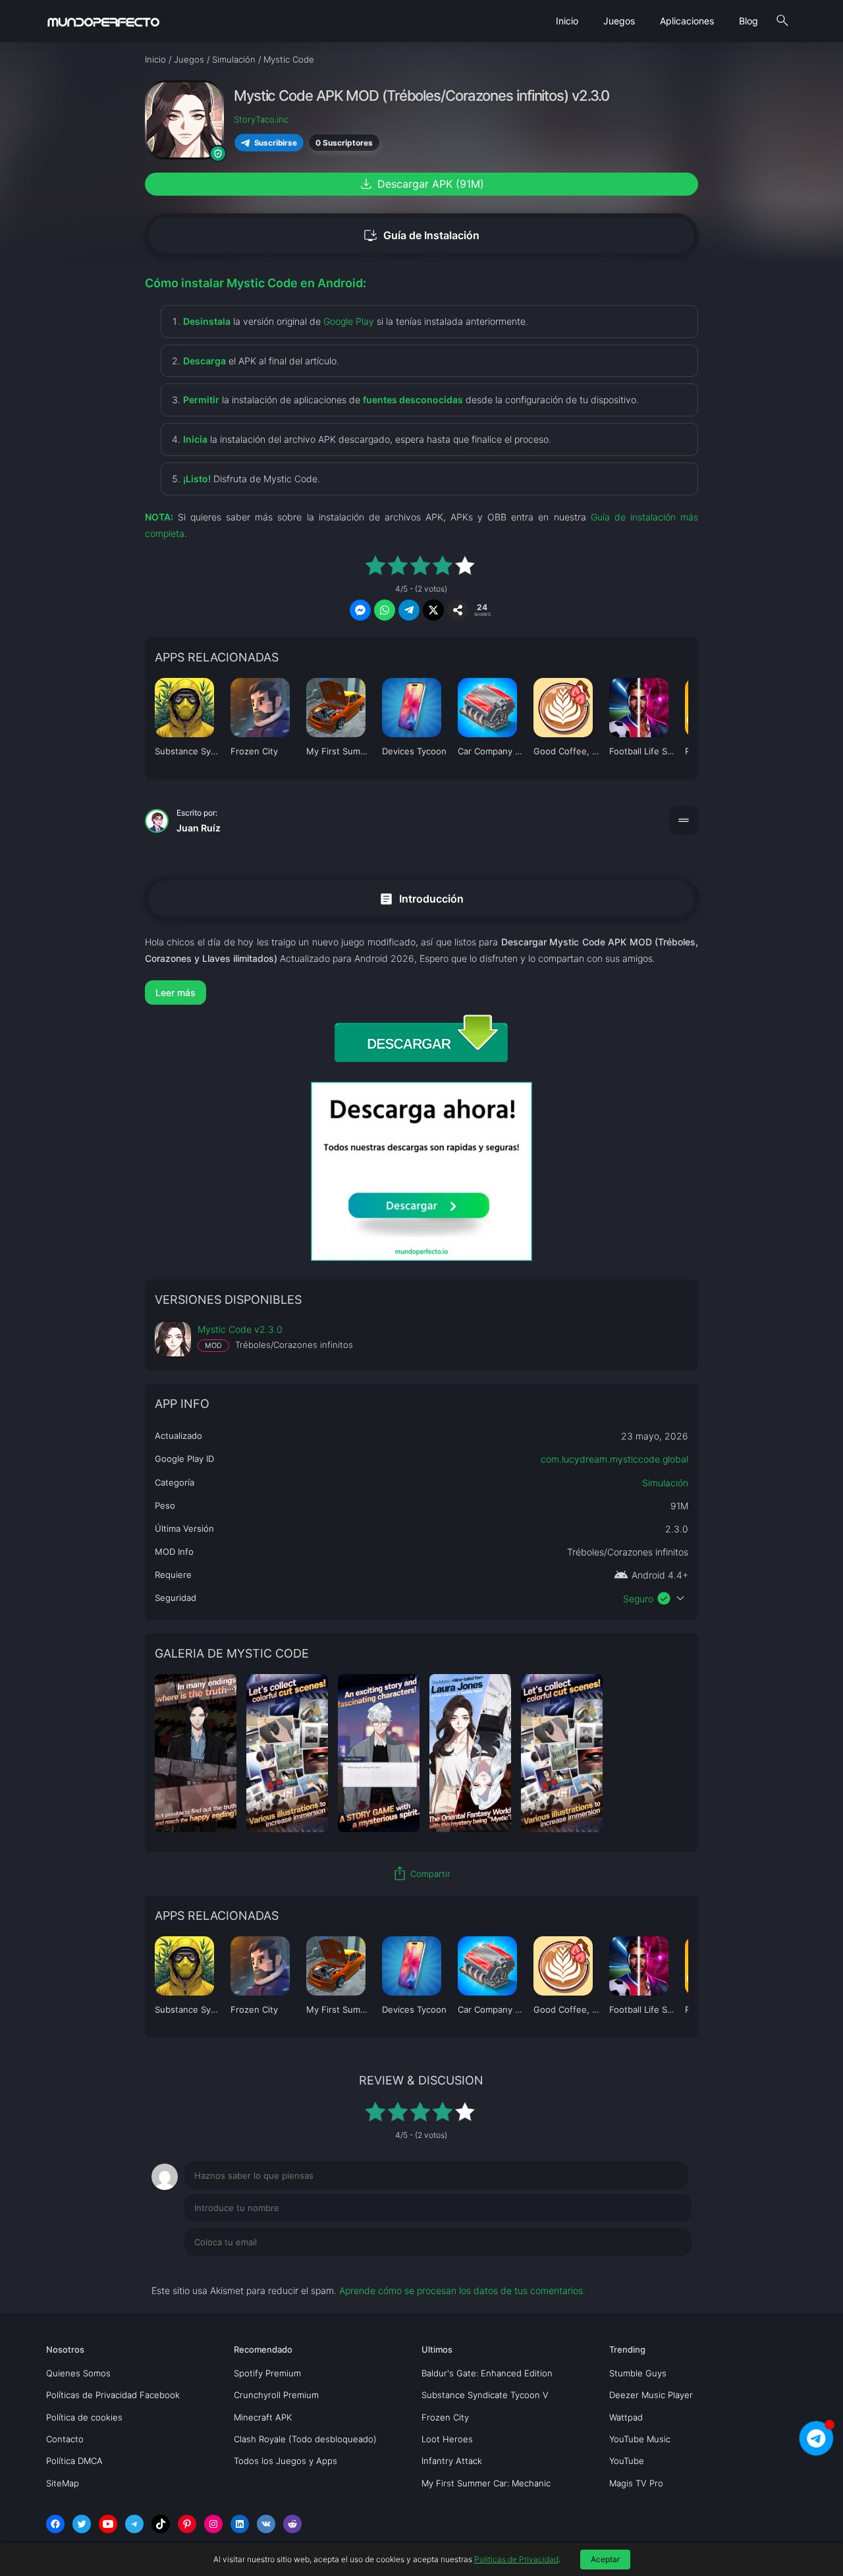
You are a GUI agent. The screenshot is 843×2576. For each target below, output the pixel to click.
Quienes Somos (78, 2373)
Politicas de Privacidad (516, 2559)
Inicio (567, 21)
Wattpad (626, 2417)
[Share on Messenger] (360, 610)
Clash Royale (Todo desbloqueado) (305, 2439)
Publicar (658, 2269)
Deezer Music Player (651, 2395)
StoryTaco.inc (261, 119)
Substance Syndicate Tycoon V (485, 2395)
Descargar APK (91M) (421, 184)
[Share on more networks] (458, 610)
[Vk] (266, 2524)
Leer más (176, 993)
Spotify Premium (267, 2373)
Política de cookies (84, 2417)
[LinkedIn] (240, 2524)
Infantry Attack (452, 2461)
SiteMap (63, 2483)
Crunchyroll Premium (276, 2395)
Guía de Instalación (421, 236)
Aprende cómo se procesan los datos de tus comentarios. (462, 2290)
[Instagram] (213, 2524)
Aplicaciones (687, 21)
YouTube (627, 2461)
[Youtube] (108, 2524)
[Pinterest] (187, 2524)
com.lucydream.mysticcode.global (614, 1459)
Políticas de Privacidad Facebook (113, 2395)
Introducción (421, 898)
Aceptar (605, 2559)
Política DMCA (74, 2461)
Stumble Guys (638, 2373)
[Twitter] (82, 2524)
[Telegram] (134, 2524)
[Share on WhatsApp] (385, 610)
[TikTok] (161, 2524)
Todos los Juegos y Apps (286, 2461)
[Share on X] (433, 610)
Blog (748, 21)
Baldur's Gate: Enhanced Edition (487, 2373)
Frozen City (445, 2417)
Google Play (349, 321)
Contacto (65, 2439)
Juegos (619, 21)
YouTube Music (640, 2439)
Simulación (665, 1483)
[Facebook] (55, 2524)
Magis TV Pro (636, 2483)
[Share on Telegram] (409, 610)
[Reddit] (292, 2524)
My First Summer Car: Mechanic (486, 2483)
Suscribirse (275, 142)
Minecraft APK (263, 2417)
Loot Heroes (447, 2439)
